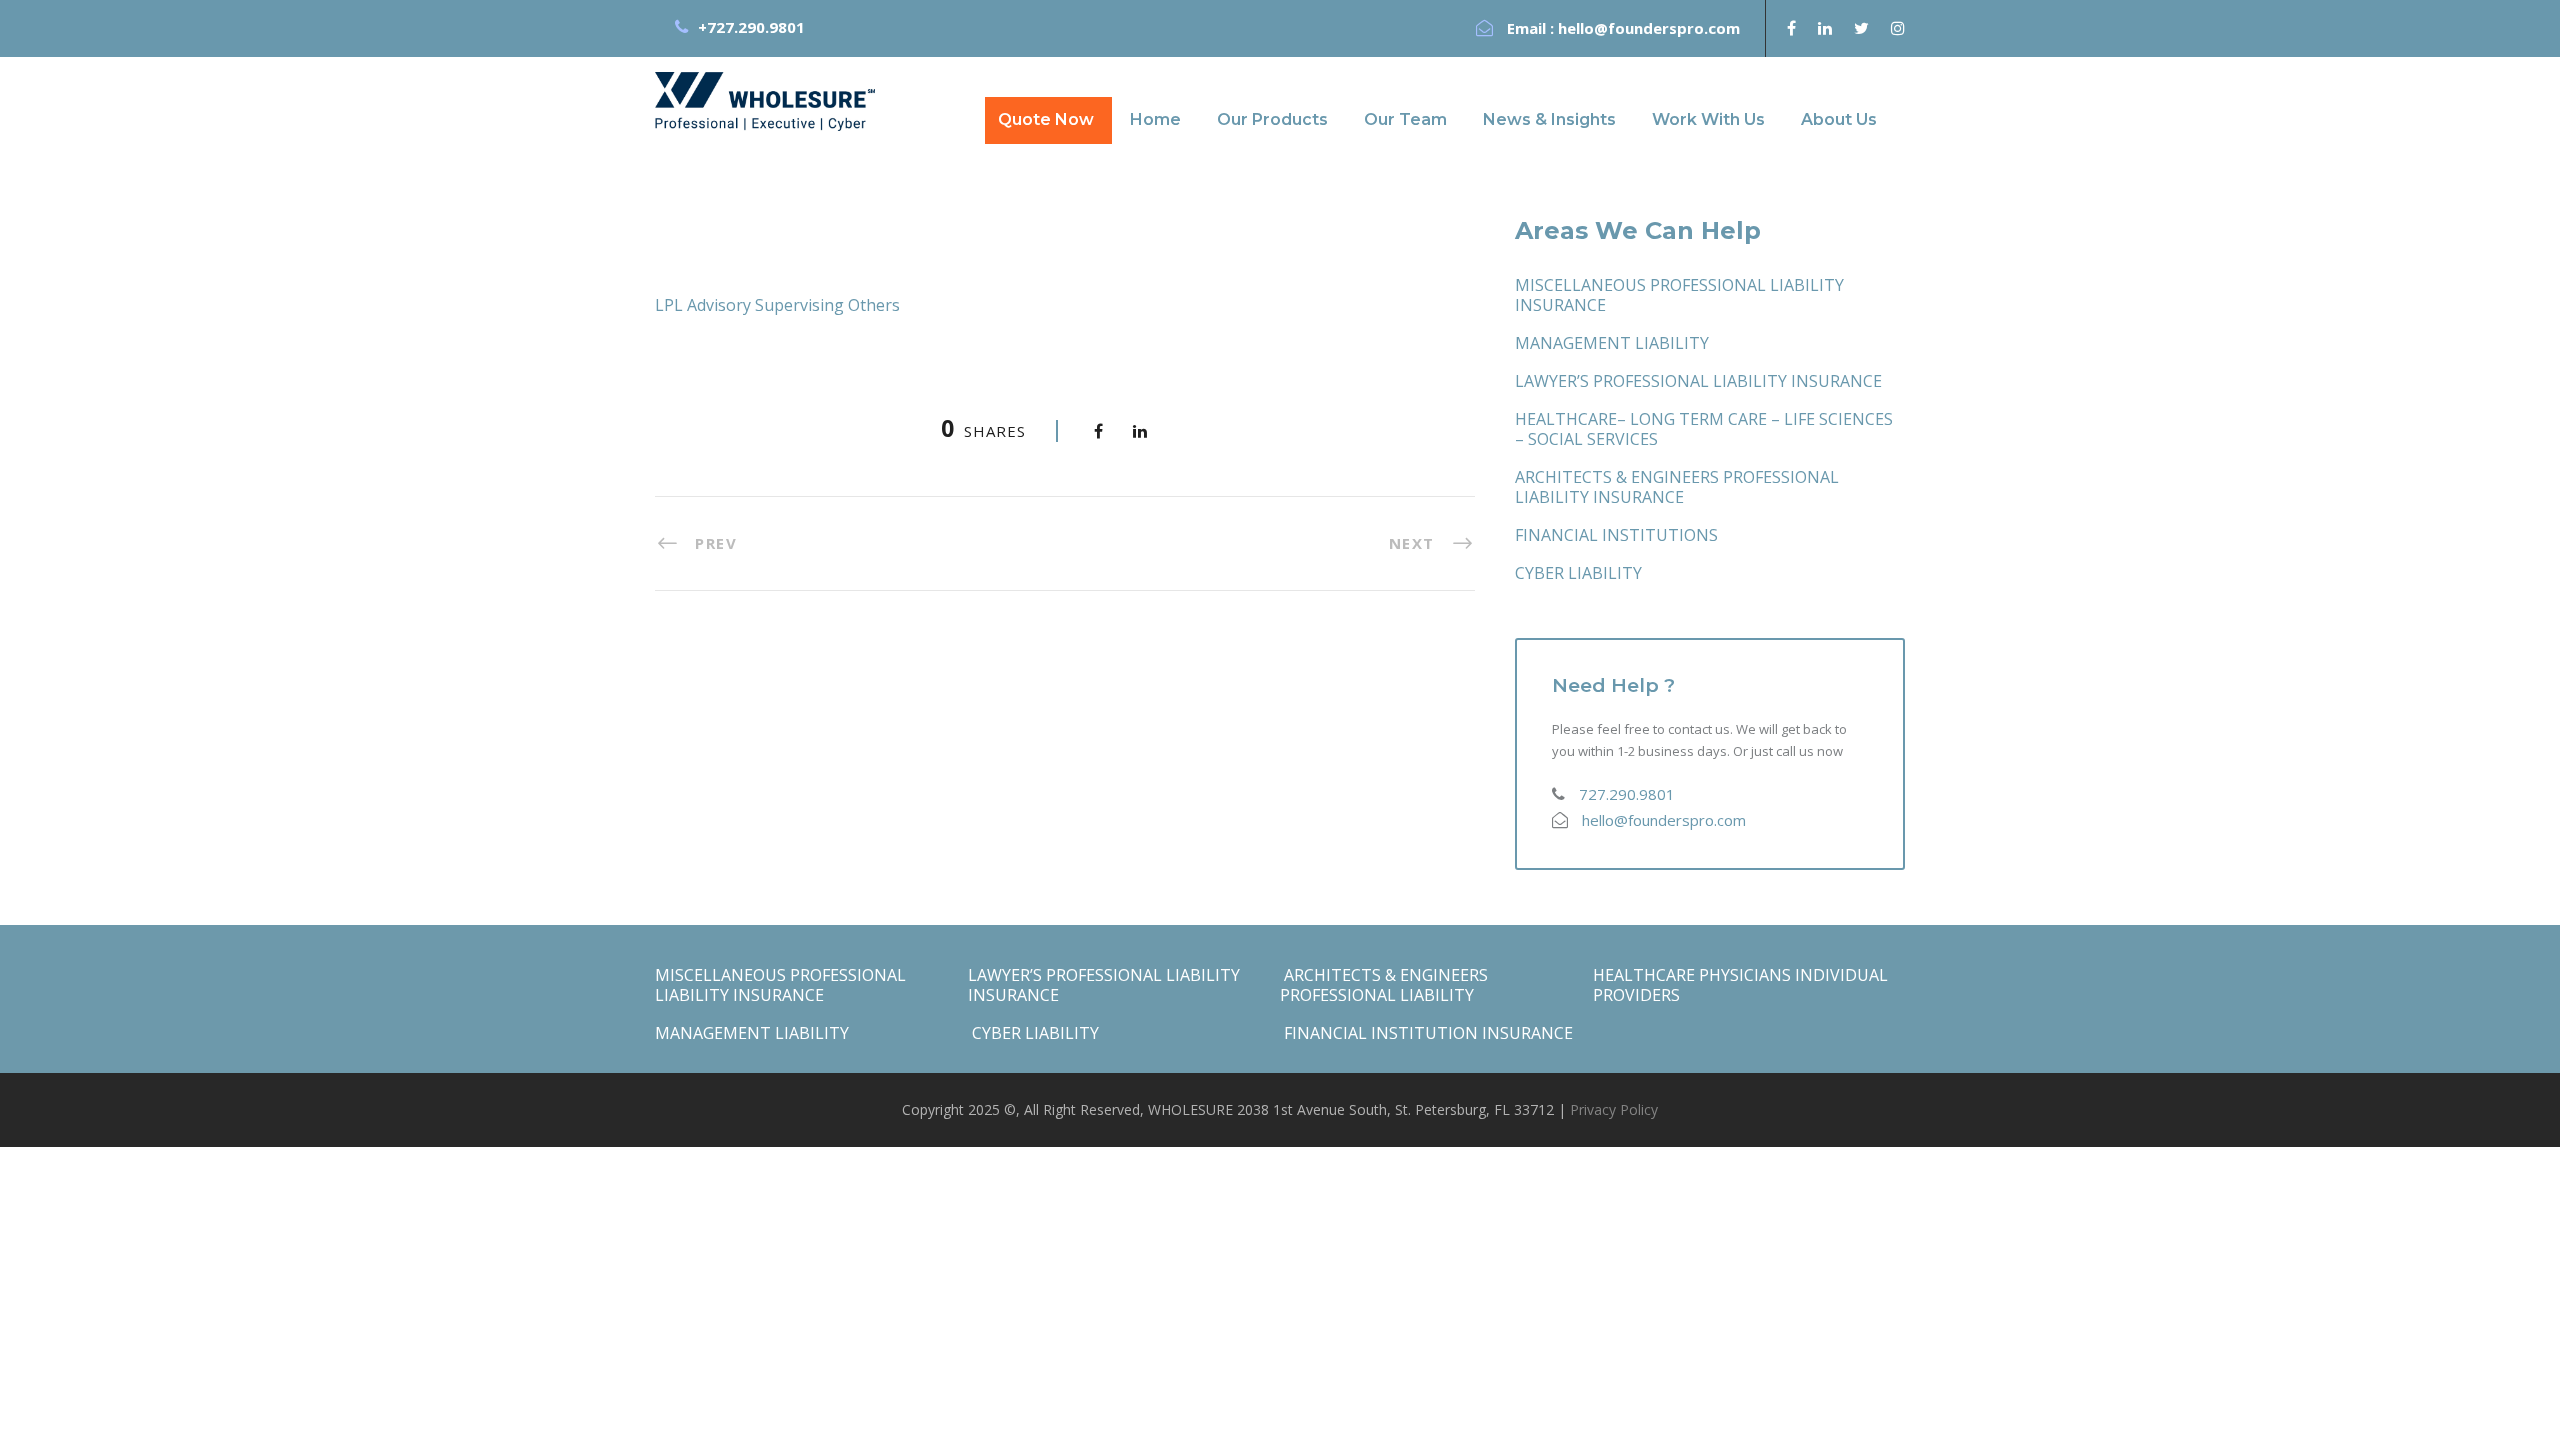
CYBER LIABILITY (1578, 573)
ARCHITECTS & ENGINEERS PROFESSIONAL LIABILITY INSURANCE (1677, 487)
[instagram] (1898, 28)
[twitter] (1861, 28)
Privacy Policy (1614, 1109)
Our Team (1405, 119)
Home (1155, 119)
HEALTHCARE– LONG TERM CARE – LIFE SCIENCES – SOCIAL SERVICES (1704, 429)
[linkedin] (1825, 28)
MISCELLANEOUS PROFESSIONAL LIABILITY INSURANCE (1679, 295)
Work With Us (1708, 119)
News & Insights (1549, 119)
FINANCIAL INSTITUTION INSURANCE (1426, 1033)
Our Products (1272, 119)
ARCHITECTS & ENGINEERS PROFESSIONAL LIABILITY (1384, 985)
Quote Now (1046, 119)
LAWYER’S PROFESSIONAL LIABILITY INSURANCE (1698, 381)
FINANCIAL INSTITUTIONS (1616, 535)
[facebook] (1791, 28)
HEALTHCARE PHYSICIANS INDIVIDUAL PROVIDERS (1740, 985)
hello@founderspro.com (1649, 28)
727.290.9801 (1627, 794)
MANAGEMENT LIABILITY (1612, 343)
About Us (1839, 119)
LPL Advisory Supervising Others (777, 305)
